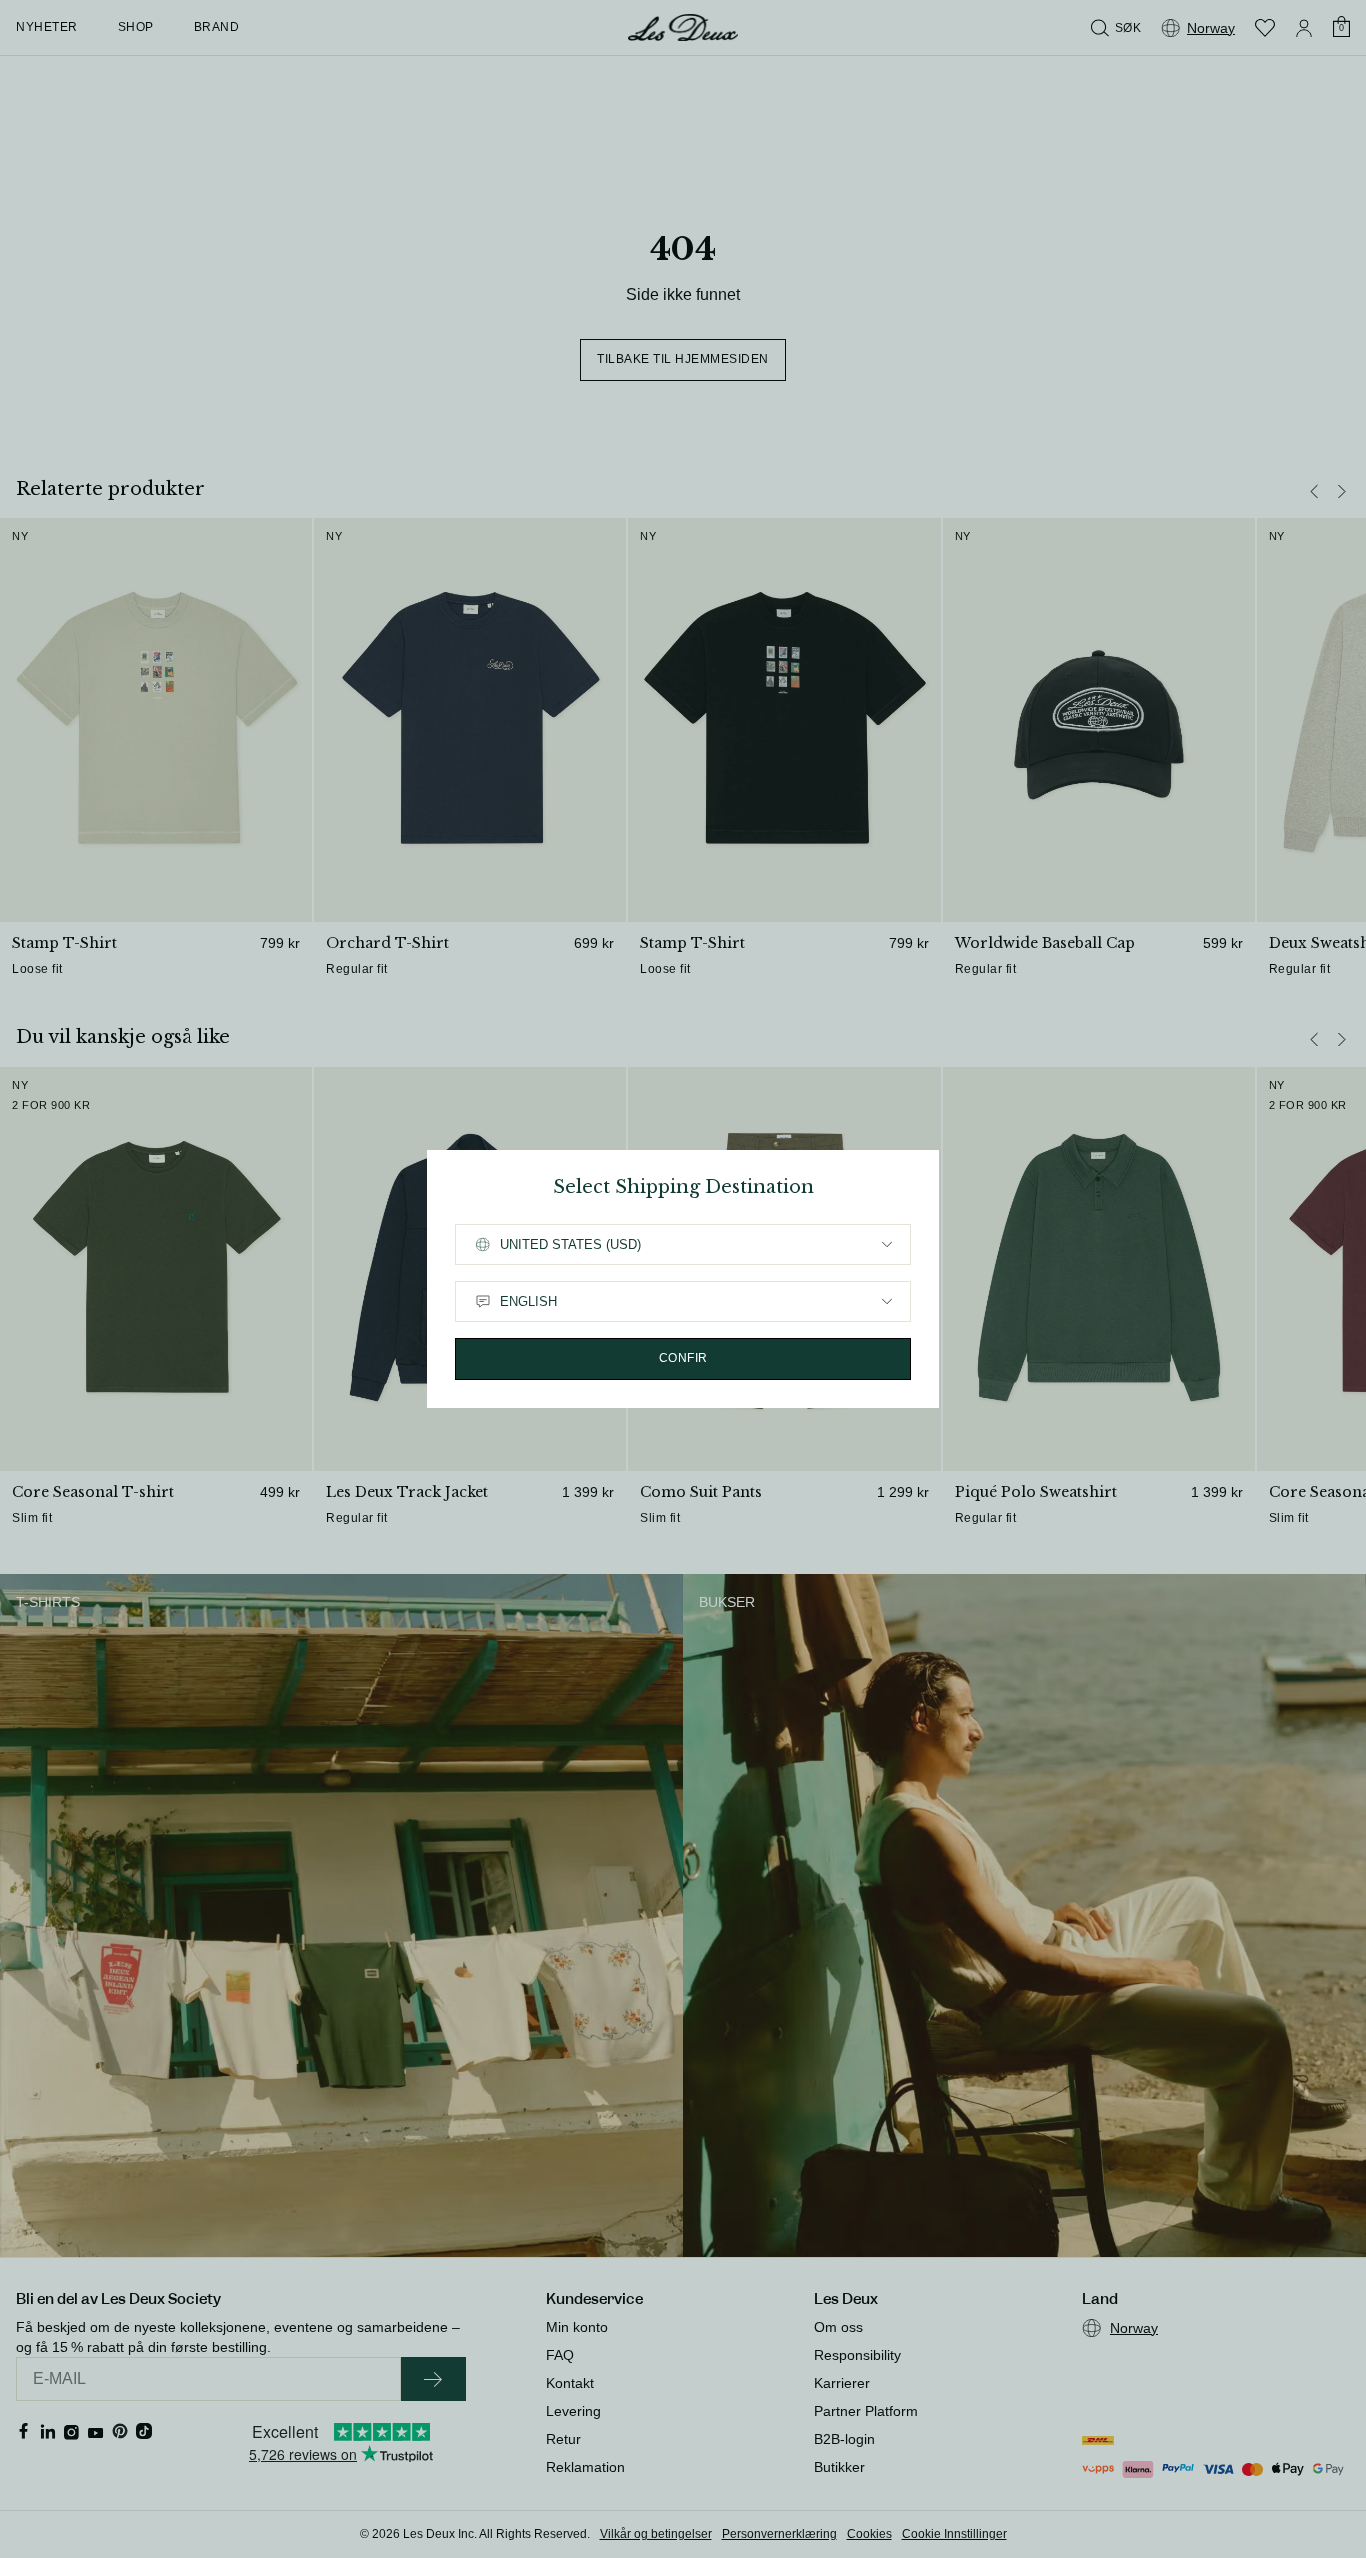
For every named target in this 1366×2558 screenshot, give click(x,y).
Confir (683, 1358)
